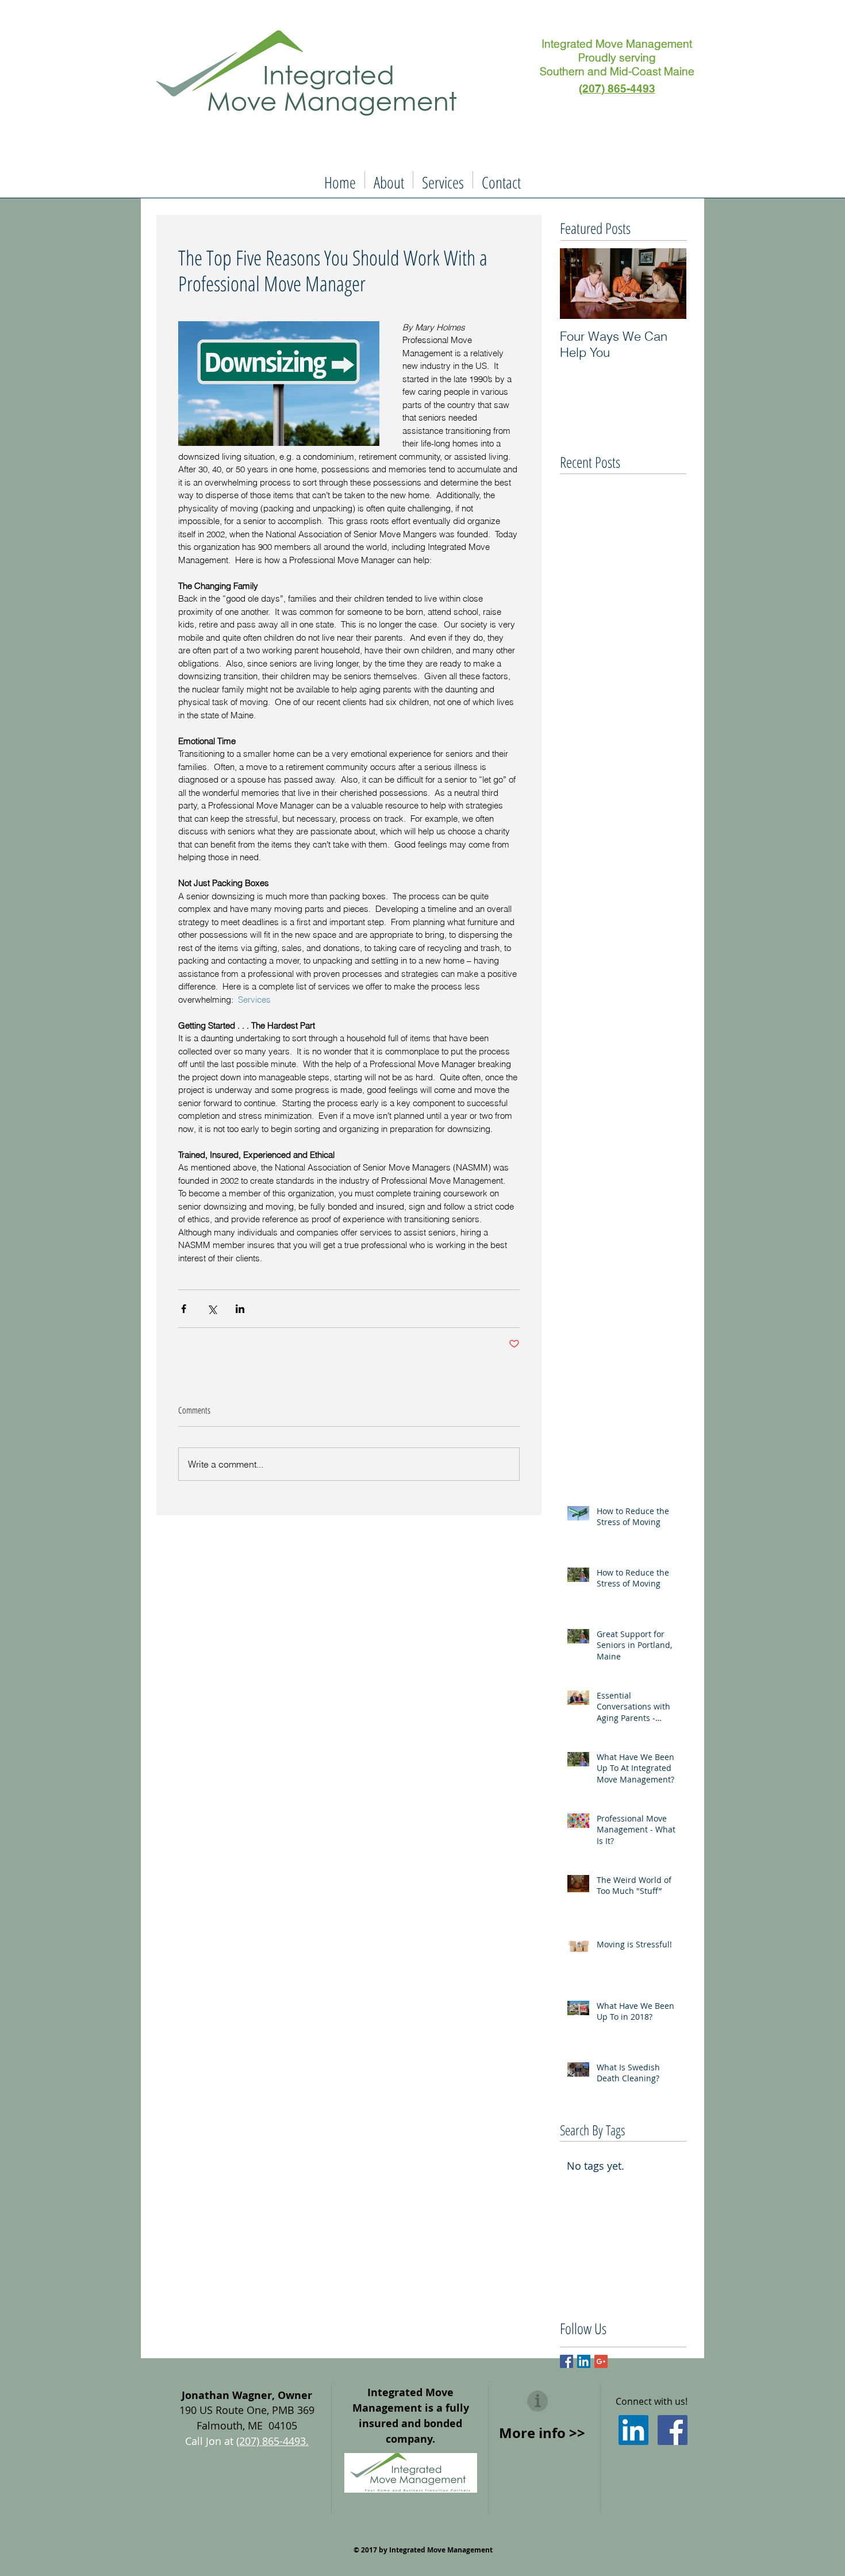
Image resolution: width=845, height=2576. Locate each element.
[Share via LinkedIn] (240, 1309)
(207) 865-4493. (272, 2441)
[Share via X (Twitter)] (212, 1309)
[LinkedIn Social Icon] (633, 2430)
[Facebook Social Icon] (673, 2430)
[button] (389, 180)
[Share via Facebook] (184, 1309)
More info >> (542, 2433)
